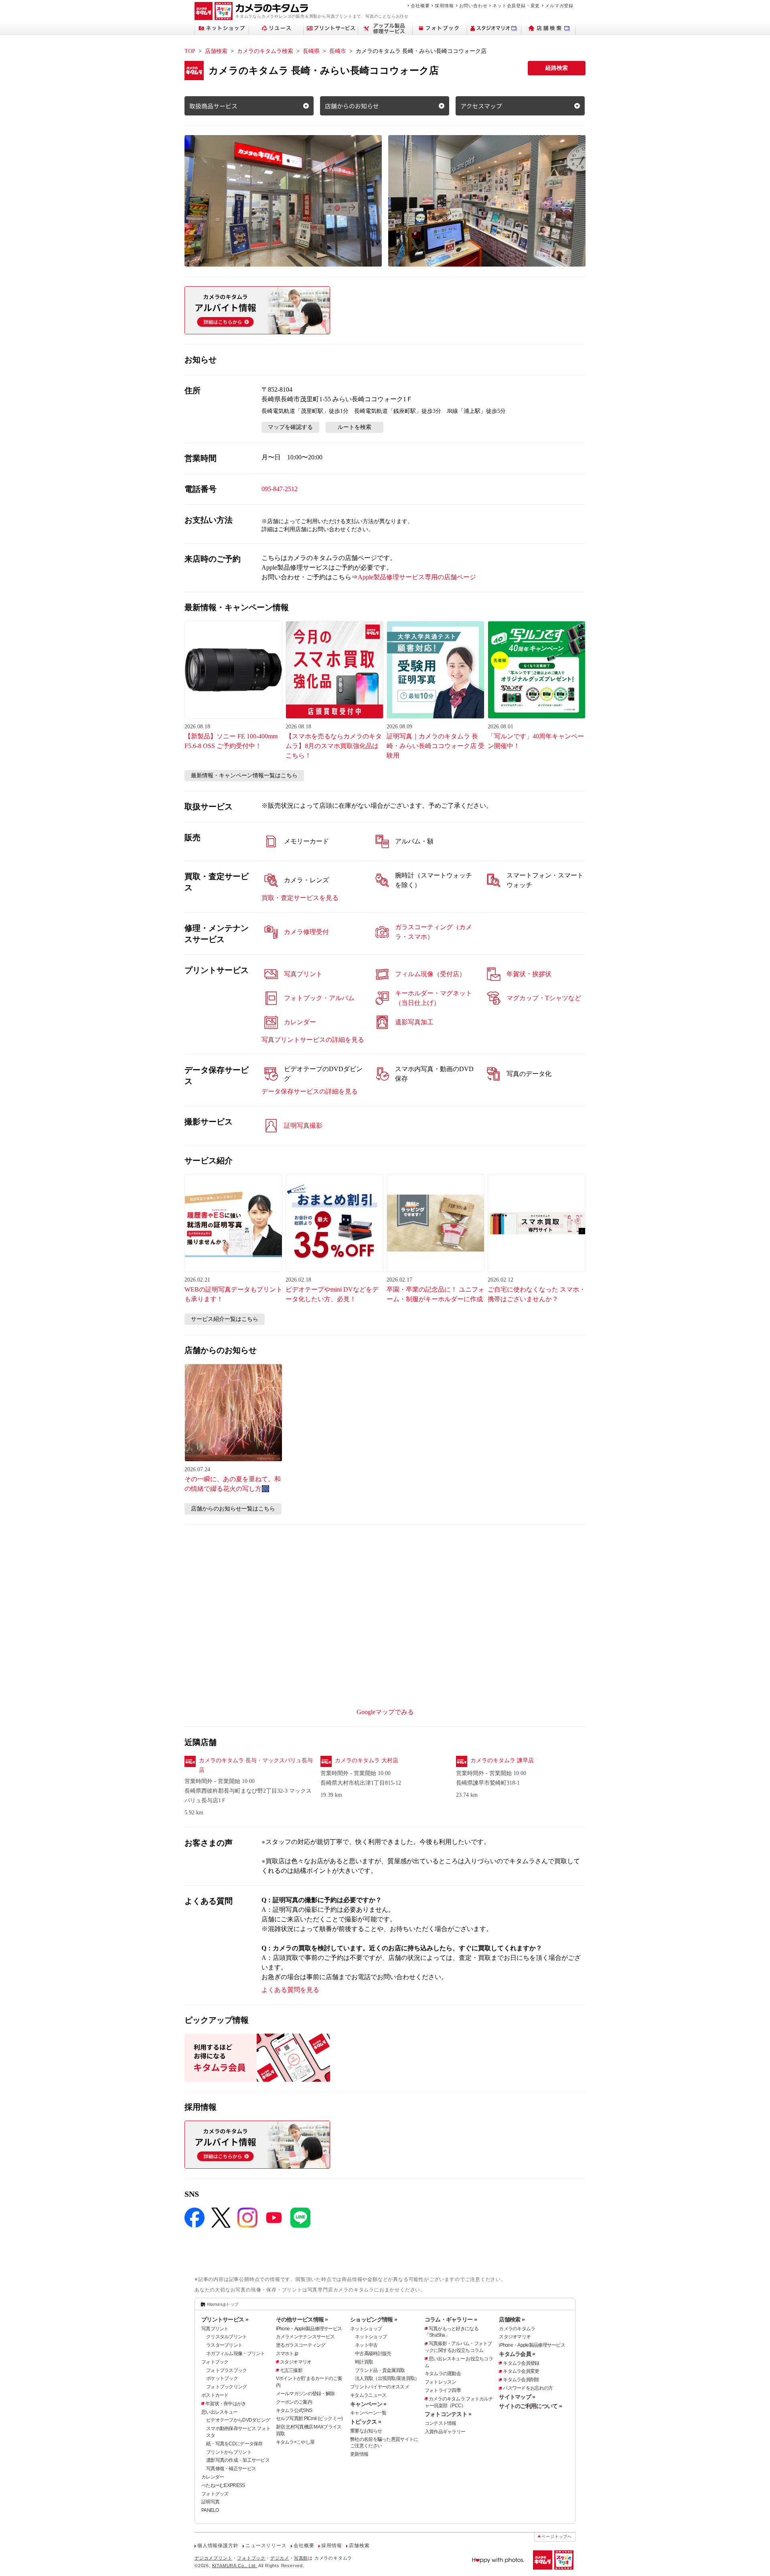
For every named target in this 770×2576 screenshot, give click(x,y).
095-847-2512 (280, 489)
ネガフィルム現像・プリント (236, 2354)
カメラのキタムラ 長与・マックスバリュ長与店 (256, 1765)
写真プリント (215, 2329)
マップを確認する (290, 427)
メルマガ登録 (559, 6)
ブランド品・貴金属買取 (380, 2370)
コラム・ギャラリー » (451, 2319)
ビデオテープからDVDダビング (238, 2420)
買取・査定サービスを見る (300, 898)
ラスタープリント (224, 2345)
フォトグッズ (215, 2494)
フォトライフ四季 (443, 2390)
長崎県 (311, 51)
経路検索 (557, 68)
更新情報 (359, 2454)
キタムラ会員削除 (521, 2380)
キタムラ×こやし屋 (295, 2442)
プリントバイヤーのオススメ (380, 2387)
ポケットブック (222, 2378)
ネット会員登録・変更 (516, 6)
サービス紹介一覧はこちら (225, 1319)
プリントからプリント (229, 2452)
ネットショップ (366, 2329)
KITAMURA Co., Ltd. (235, 2566)
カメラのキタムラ (517, 2329)
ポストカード (215, 2395)
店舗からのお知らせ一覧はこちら (233, 1509)
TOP (190, 51)
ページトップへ (557, 2537)
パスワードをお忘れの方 (528, 2388)
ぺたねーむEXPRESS (223, 2485)
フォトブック (215, 2362)
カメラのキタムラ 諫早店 (502, 1760)
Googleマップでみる (385, 1712)
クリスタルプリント (227, 2337)
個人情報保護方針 (218, 2546)
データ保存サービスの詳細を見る (310, 1091)
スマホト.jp (287, 2354)
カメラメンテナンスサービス (305, 2337)
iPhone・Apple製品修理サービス (309, 2329)
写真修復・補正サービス (231, 2469)
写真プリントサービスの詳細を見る (313, 1040)
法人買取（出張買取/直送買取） (387, 2378)
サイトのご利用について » (530, 2406)
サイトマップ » (517, 2397)
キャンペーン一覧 (368, 2413)
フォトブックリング (227, 2387)
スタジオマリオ (296, 2362)
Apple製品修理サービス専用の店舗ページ (417, 577)
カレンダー (213, 2477)
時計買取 (364, 2362)
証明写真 (210, 2502)
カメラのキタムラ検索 (265, 51)
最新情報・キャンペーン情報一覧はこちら (244, 775)
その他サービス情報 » (302, 2319)
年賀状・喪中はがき (226, 2404)
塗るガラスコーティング (301, 2345)
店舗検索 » (512, 2319)
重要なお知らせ (366, 2431)
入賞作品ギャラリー (445, 2432)
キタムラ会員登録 (521, 2363)
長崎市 (338, 51)
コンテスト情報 (441, 2423)
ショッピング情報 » (374, 2319)
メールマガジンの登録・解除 (305, 2394)
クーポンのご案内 (294, 2402)
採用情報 (444, 6)
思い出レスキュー (219, 2412)
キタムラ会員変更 (521, 2371)
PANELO (210, 2510)
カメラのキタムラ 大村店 (367, 1760)
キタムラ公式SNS (294, 2410)
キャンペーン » (368, 2404)
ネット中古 (366, 2345)
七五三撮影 (291, 2370)
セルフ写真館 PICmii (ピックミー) (309, 2418)
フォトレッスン (441, 2382)
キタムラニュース (368, 2395)
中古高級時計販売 (373, 2354)
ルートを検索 (355, 427)
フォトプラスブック (227, 2370)
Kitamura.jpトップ (223, 2304)
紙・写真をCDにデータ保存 (234, 2444)
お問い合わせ (473, 6)
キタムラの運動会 (443, 2374)
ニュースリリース (266, 2546)
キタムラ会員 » (517, 2354)
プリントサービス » (225, 2319)
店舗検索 (216, 51)
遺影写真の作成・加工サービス (238, 2460)
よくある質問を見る (290, 1990)
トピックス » (366, 2422)
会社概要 (420, 6)
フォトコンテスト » (448, 2414)
